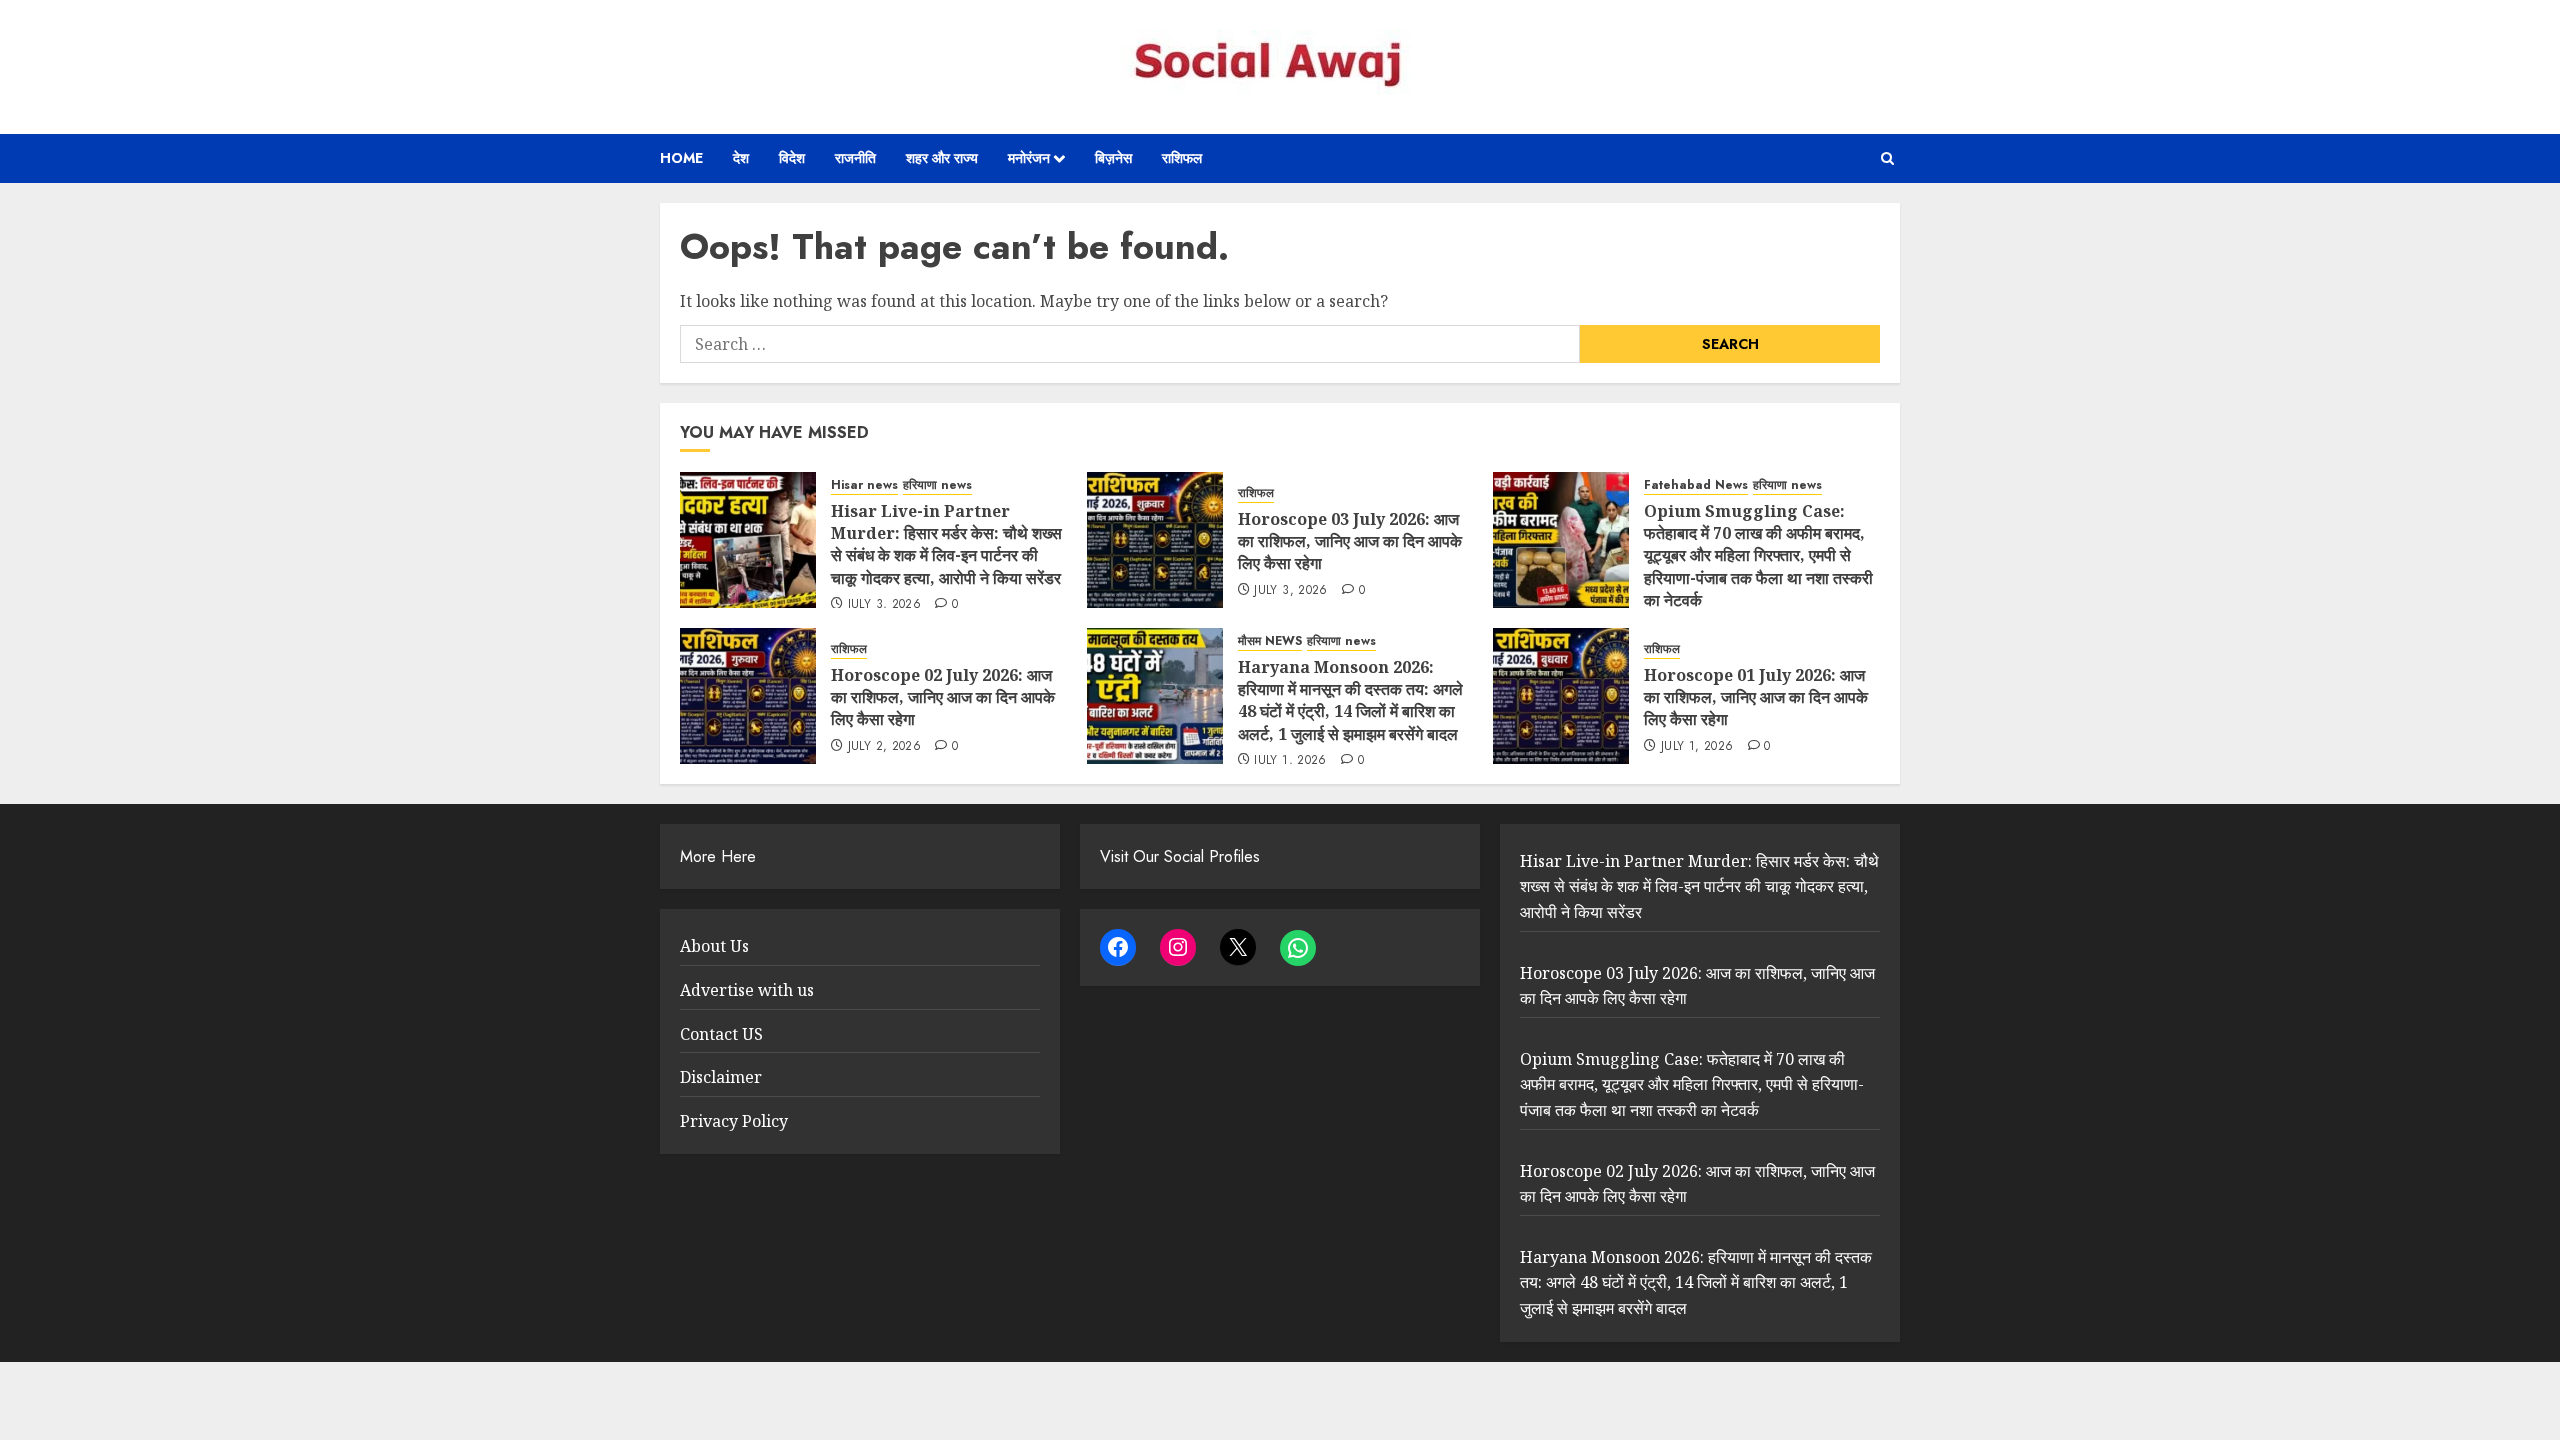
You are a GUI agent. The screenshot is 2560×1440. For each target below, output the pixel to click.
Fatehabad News (1696, 485)
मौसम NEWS (1270, 641)
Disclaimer (721, 1077)
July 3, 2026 (884, 605)
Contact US (721, 1034)
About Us (714, 946)
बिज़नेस (1113, 158)
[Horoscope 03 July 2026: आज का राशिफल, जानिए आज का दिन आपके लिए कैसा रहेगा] (1155, 540)
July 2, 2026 (884, 747)
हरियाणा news (937, 485)
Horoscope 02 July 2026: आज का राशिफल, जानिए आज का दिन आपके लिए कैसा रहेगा (943, 697)
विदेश (792, 158)
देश (741, 158)
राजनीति (855, 158)
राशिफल (1182, 158)
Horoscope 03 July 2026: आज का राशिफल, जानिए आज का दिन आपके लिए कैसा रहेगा (1350, 541)
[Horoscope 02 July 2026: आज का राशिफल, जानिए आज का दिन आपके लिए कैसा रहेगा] (748, 696)
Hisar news (864, 485)
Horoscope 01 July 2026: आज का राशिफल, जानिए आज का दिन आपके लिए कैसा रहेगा (1756, 697)
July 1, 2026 (1290, 761)
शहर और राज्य (942, 158)
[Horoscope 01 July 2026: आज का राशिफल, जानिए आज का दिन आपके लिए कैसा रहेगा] (1561, 696)
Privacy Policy (734, 1121)
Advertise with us (747, 990)
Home (681, 158)
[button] (1887, 158)
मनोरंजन (1029, 158)
